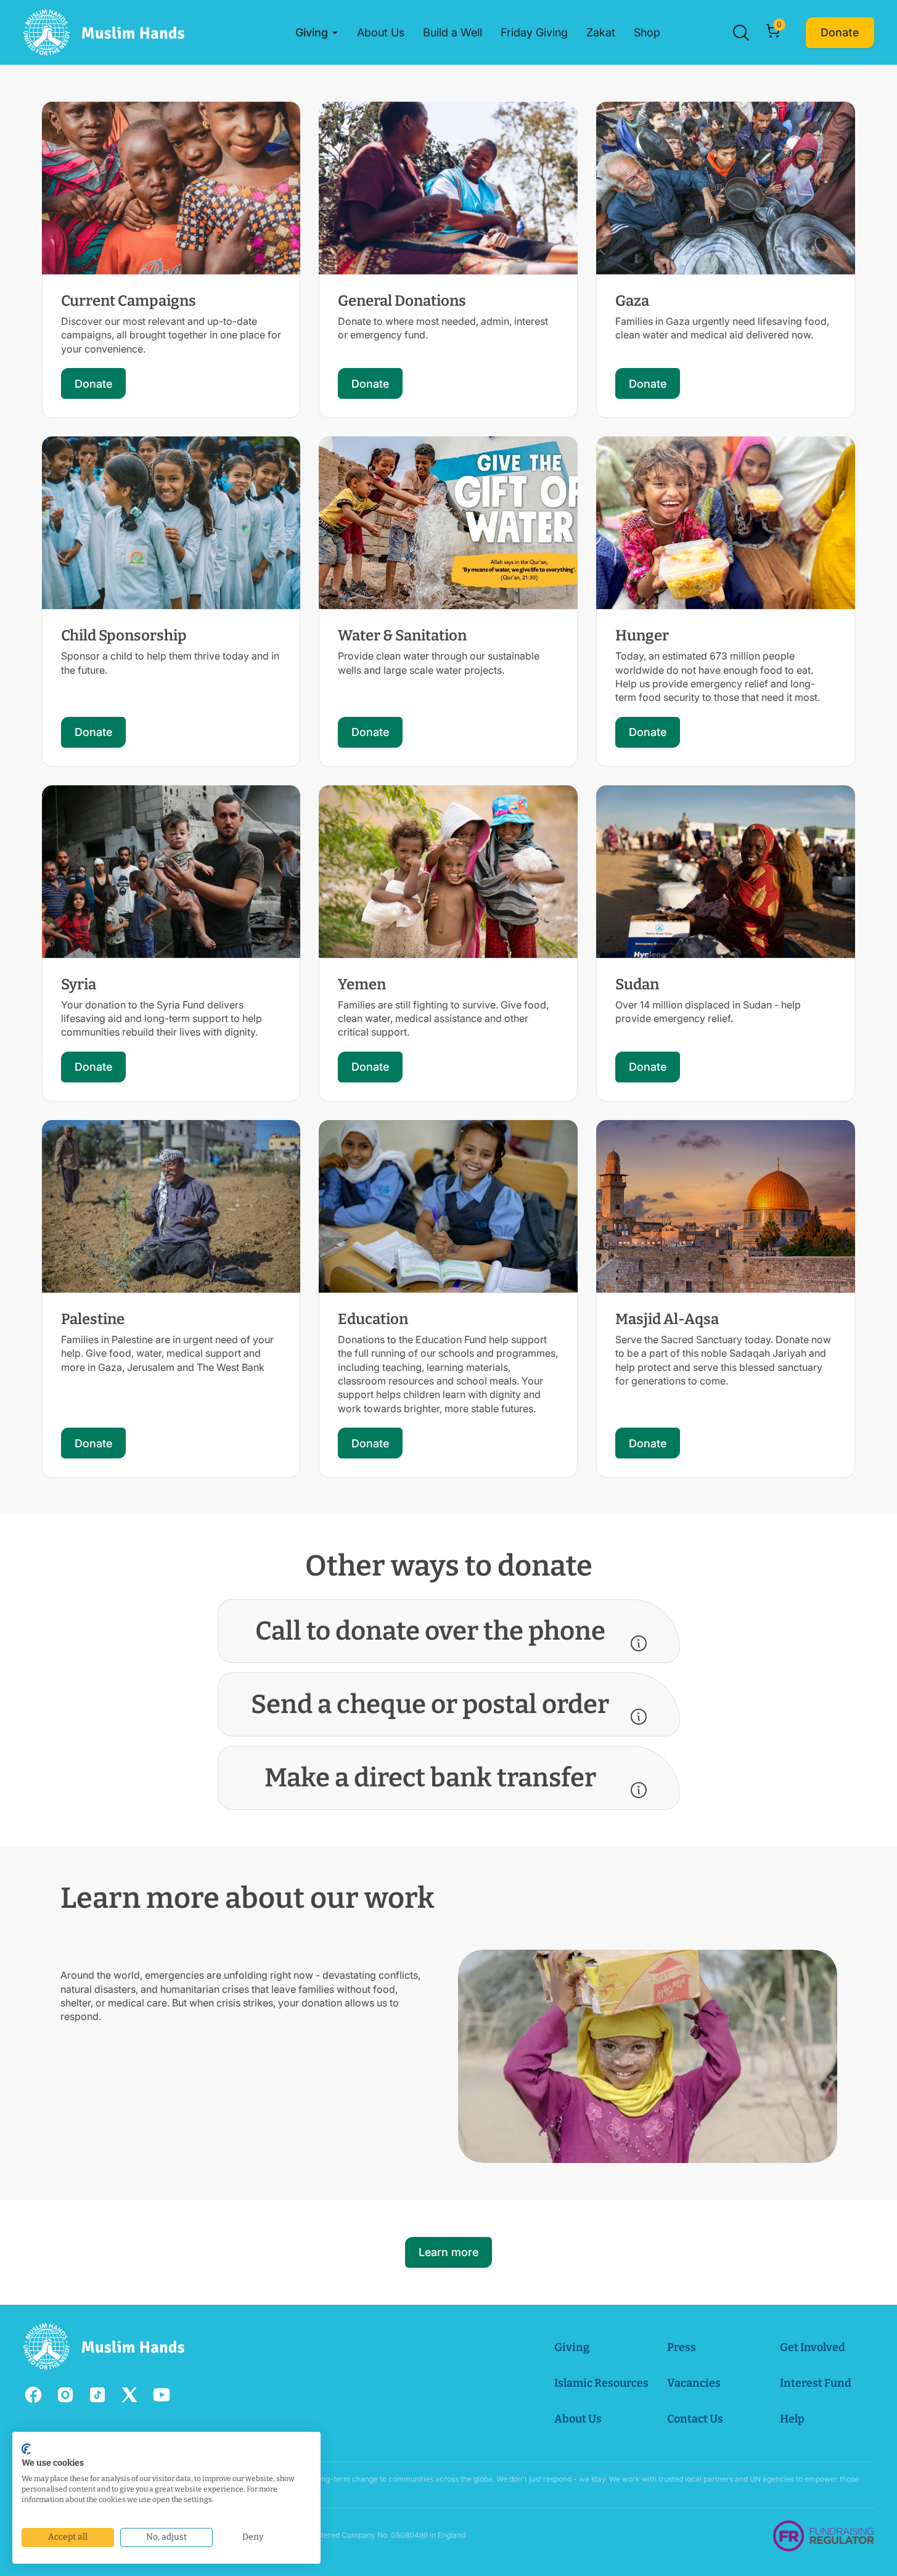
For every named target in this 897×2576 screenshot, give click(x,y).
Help (792, 2419)
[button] (317, 33)
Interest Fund (816, 2383)
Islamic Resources (601, 2383)
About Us (578, 2419)
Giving (572, 2347)
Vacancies (694, 2383)
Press (682, 2347)
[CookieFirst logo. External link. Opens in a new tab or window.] (26, 2449)
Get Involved (813, 2347)
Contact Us (695, 2419)
